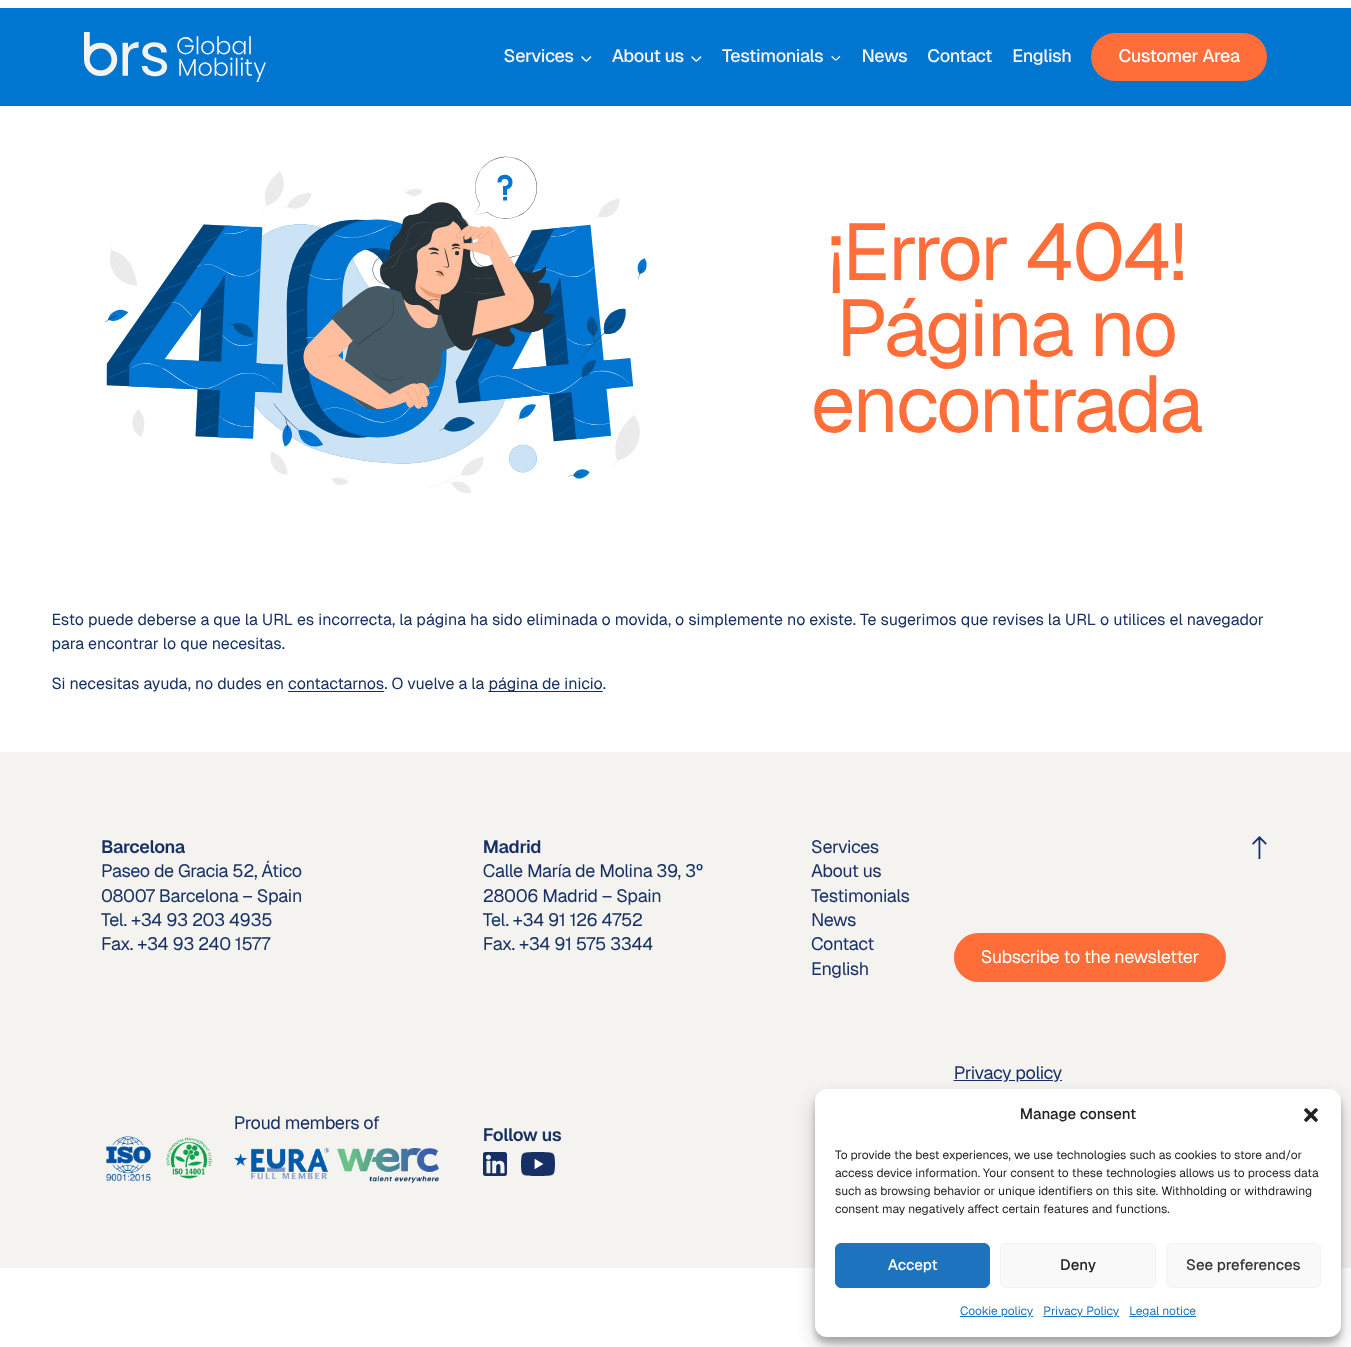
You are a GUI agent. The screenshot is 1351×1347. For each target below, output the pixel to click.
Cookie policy (996, 1311)
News (884, 56)
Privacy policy (1008, 1073)
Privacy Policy (1081, 1311)
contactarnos (336, 683)
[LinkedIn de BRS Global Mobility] (495, 1162)
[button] (1311, 1115)
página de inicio (545, 683)
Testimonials (773, 56)
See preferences (1243, 1265)
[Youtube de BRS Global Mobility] (538, 1162)
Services (539, 56)
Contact (959, 56)
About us (648, 56)
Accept (913, 1265)
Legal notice (1162, 1311)
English (1041, 56)
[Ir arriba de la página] (1259, 847)
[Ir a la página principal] (175, 57)
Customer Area (1178, 56)
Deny (1078, 1265)
